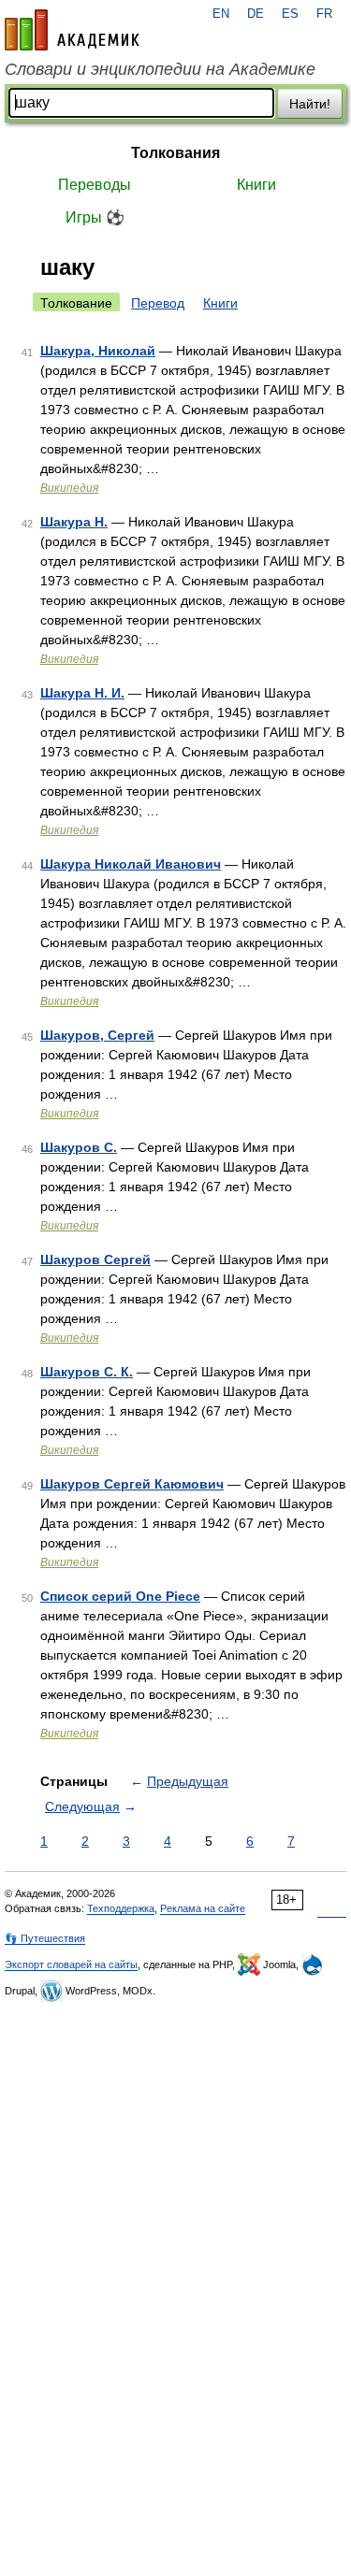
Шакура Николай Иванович (131, 864)
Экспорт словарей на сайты (71, 1964)
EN (221, 14)
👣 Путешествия (45, 1938)
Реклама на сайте (203, 1908)
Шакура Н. (74, 522)
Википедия (69, 488)
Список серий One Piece (120, 1596)
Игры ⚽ (95, 217)
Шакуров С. (79, 1147)
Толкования (175, 153)
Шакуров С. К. (87, 1372)
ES (290, 14)
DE (256, 14)
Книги (256, 185)
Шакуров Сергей (95, 1259)
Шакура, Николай (98, 351)
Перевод (158, 303)
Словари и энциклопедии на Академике (160, 69)
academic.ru (72, 30)
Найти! (310, 104)
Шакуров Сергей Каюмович (132, 1484)
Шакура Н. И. (82, 693)
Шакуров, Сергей (97, 1035)
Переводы (95, 185)
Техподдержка (121, 1908)
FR (324, 14)
